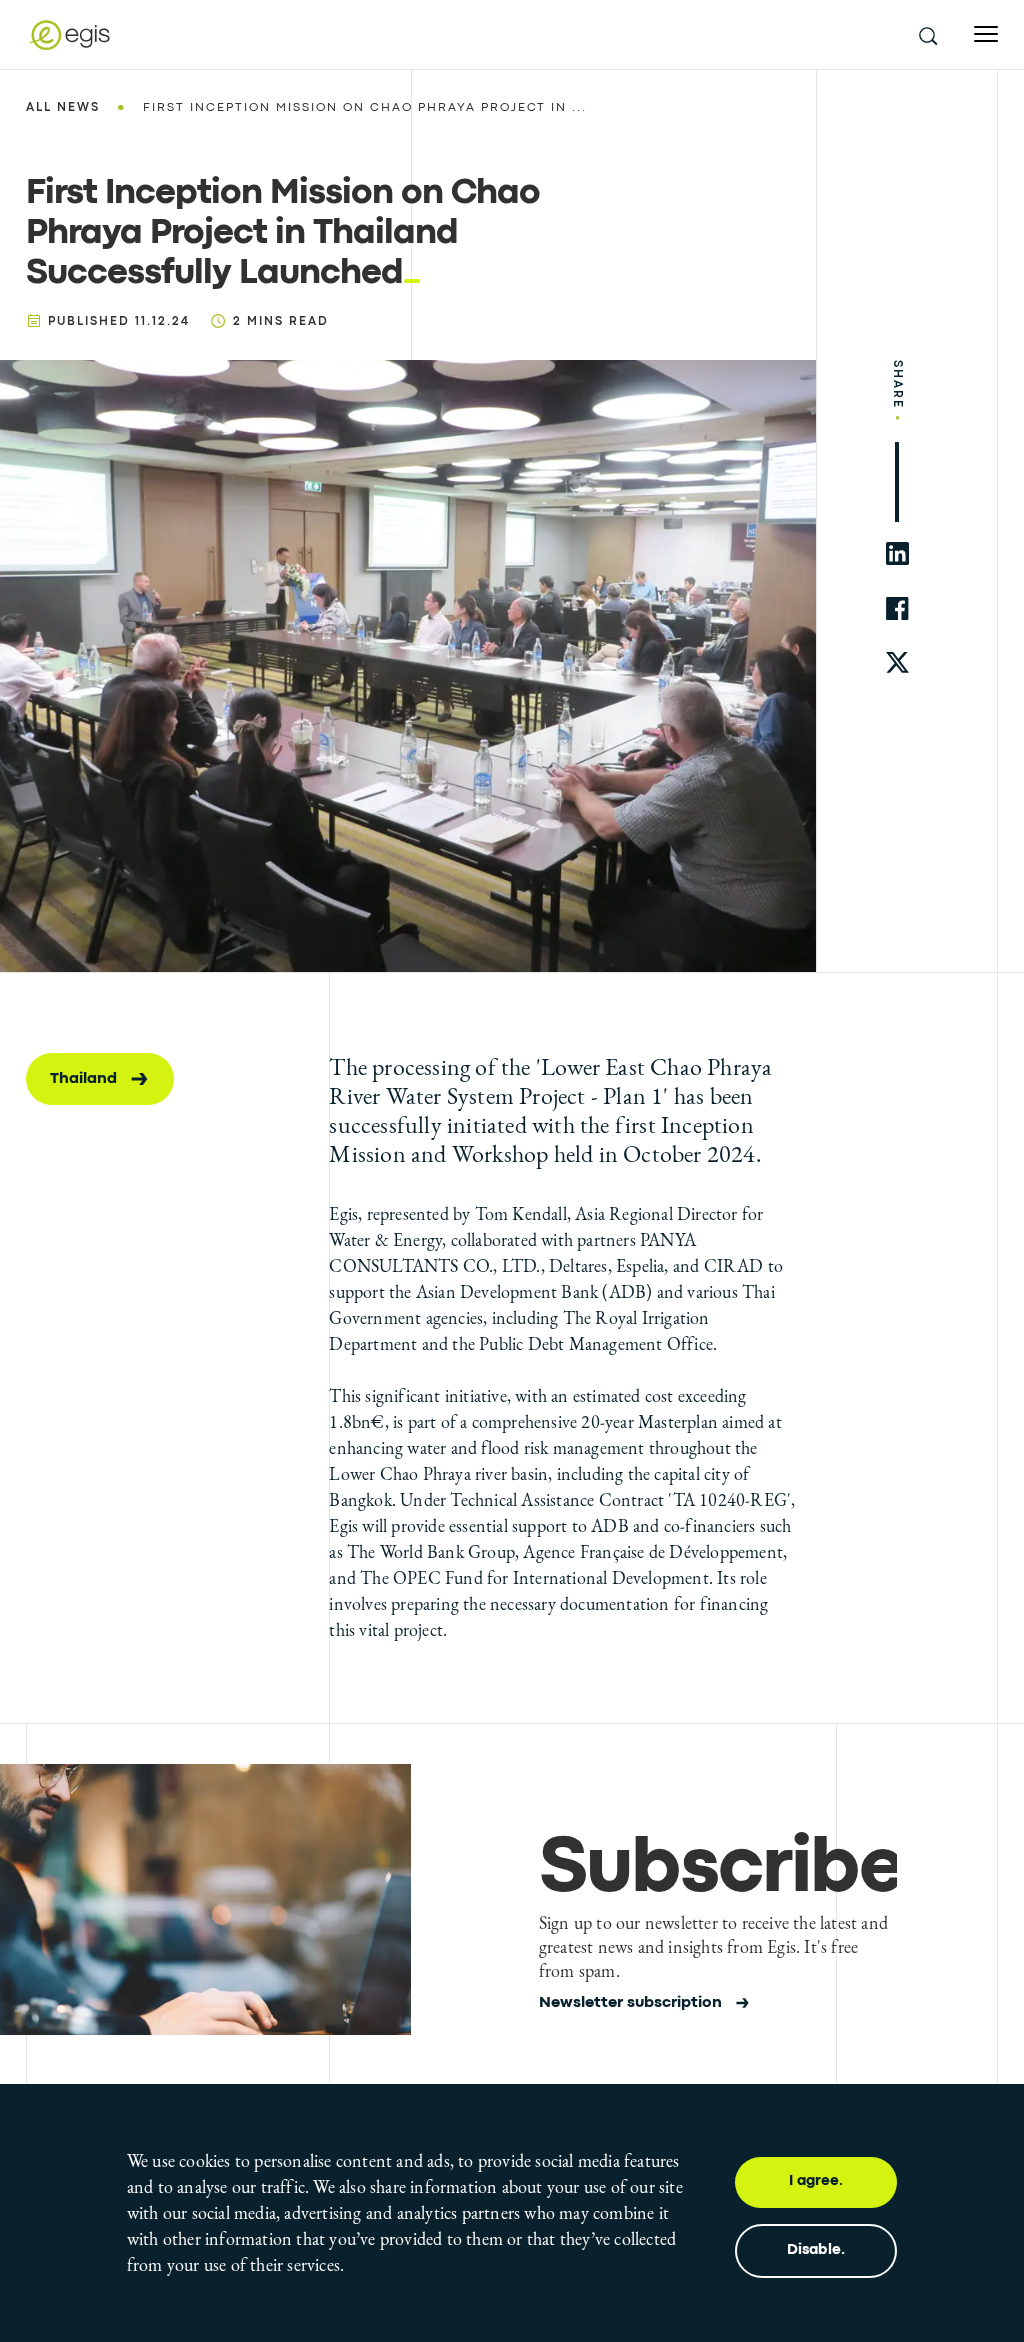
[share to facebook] (897, 608)
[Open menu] (986, 34)
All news (63, 108)
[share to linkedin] (897, 553)
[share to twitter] (897, 663)
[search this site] (927, 35)
